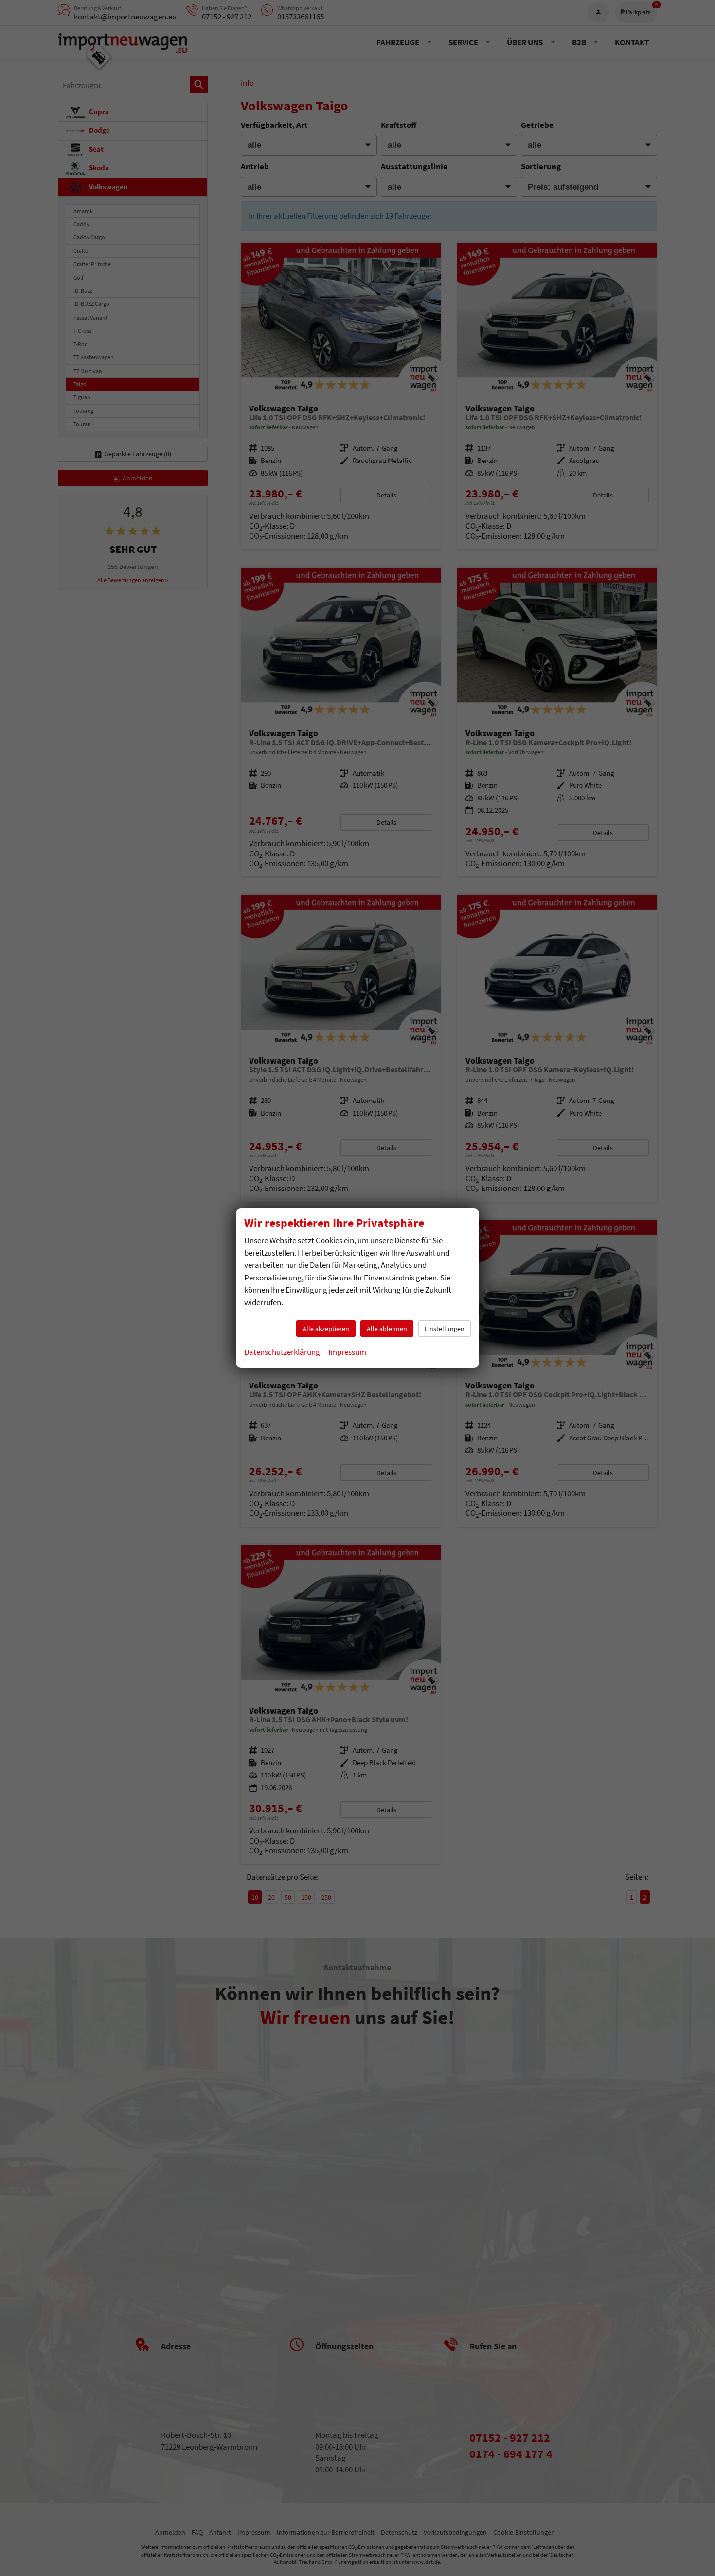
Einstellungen (445, 1329)
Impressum (347, 1352)
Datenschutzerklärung (282, 1352)
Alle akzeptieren (326, 1329)
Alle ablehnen (387, 1329)
